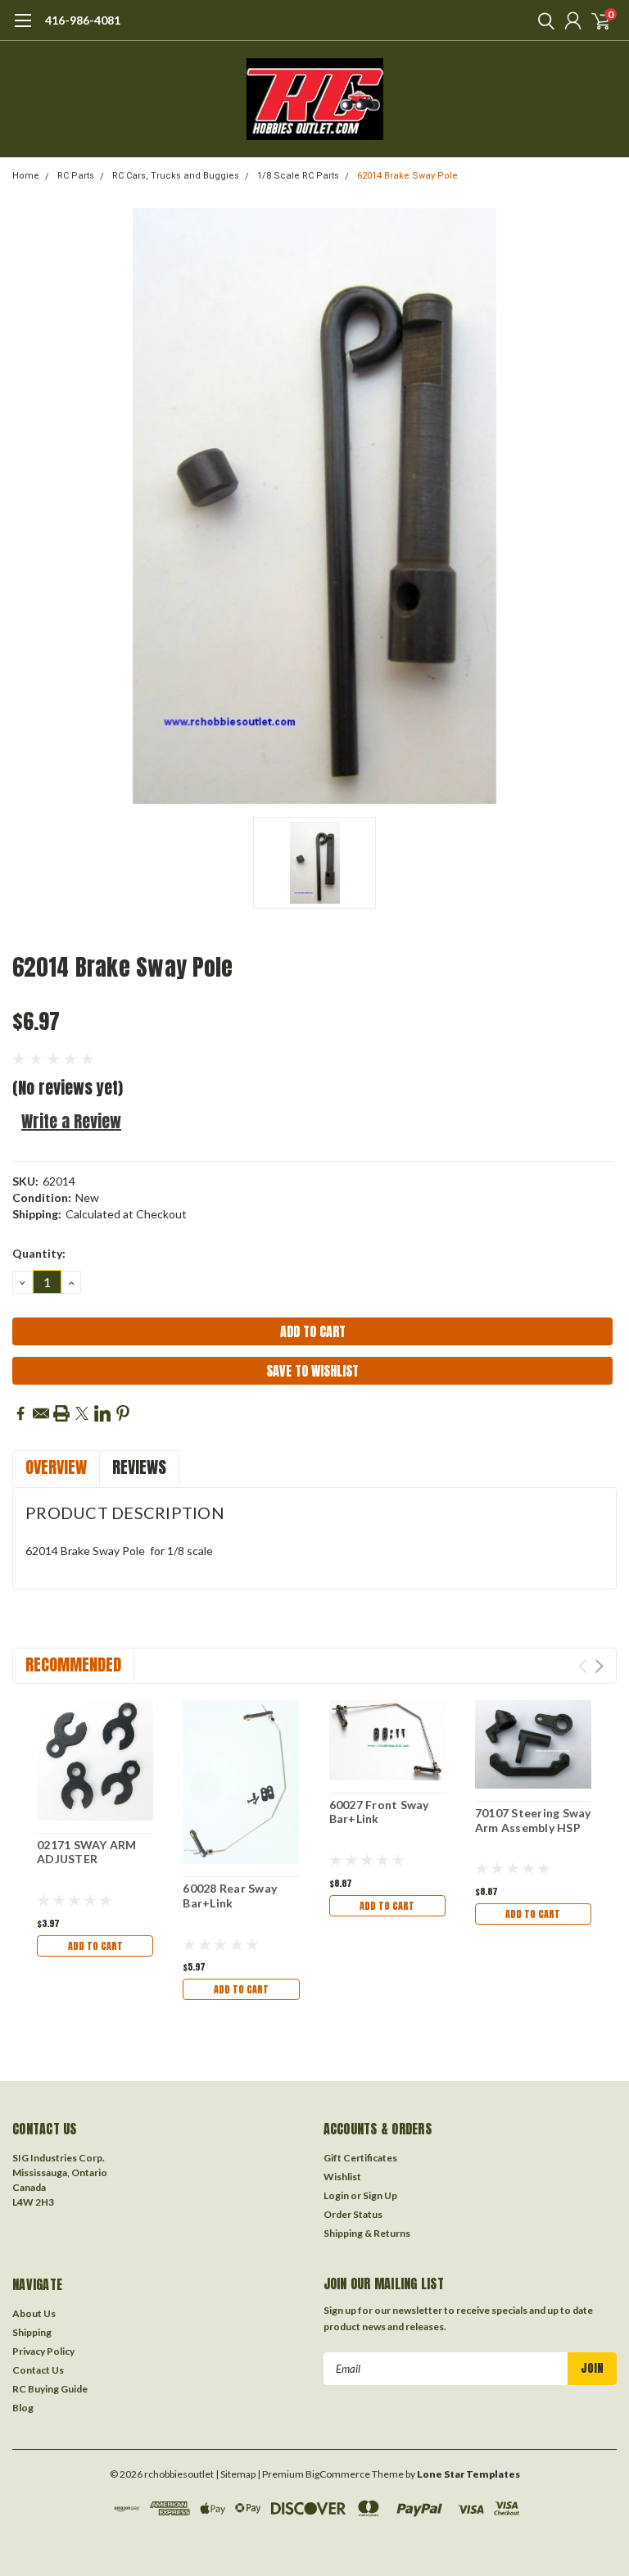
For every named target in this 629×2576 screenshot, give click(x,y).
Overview (56, 1467)
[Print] (61, 1413)
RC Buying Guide (50, 2389)
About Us (34, 2313)
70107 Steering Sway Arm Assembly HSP (533, 1820)
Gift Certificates (360, 2158)
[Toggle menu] (23, 29)
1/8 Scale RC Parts (298, 176)
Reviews (139, 1467)
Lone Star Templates (468, 2474)
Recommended (73, 1664)
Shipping (32, 2332)
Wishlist (342, 2177)
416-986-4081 (83, 20)
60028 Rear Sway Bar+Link (230, 1896)
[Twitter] (82, 1413)
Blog (23, 2408)
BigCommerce (338, 2474)
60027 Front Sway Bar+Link (379, 1812)
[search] (542, 20)
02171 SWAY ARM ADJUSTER (87, 1852)
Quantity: (39, 1253)
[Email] (41, 1413)
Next (599, 1666)
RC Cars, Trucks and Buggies (176, 176)
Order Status (353, 2214)
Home (26, 176)
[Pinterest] (123, 1413)
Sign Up (380, 2195)
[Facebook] (20, 1413)
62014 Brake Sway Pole (407, 176)
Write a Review (71, 1121)
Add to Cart (95, 1946)
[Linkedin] (102, 1413)
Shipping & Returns (367, 2233)
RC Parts (76, 176)
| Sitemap (235, 2474)
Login (336, 2195)
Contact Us (38, 2370)
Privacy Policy (43, 2351)
